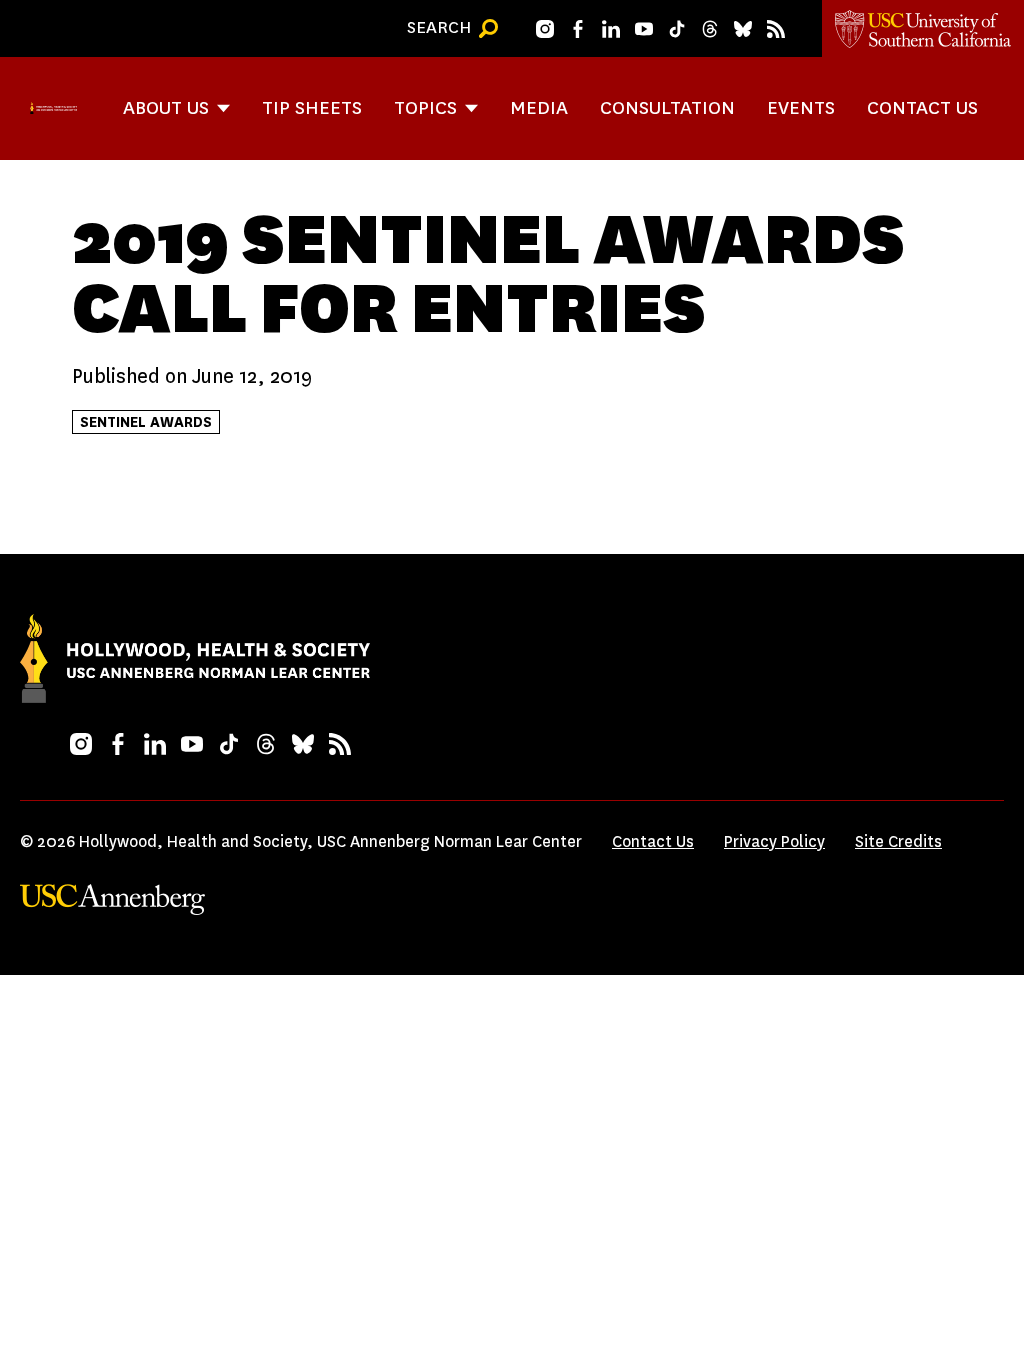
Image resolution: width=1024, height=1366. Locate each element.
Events (801, 107)
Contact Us (922, 107)
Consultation (667, 107)
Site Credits (898, 841)
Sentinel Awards (146, 421)
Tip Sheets (312, 107)
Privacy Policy (774, 841)
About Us (166, 107)
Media (539, 107)
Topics (425, 107)
